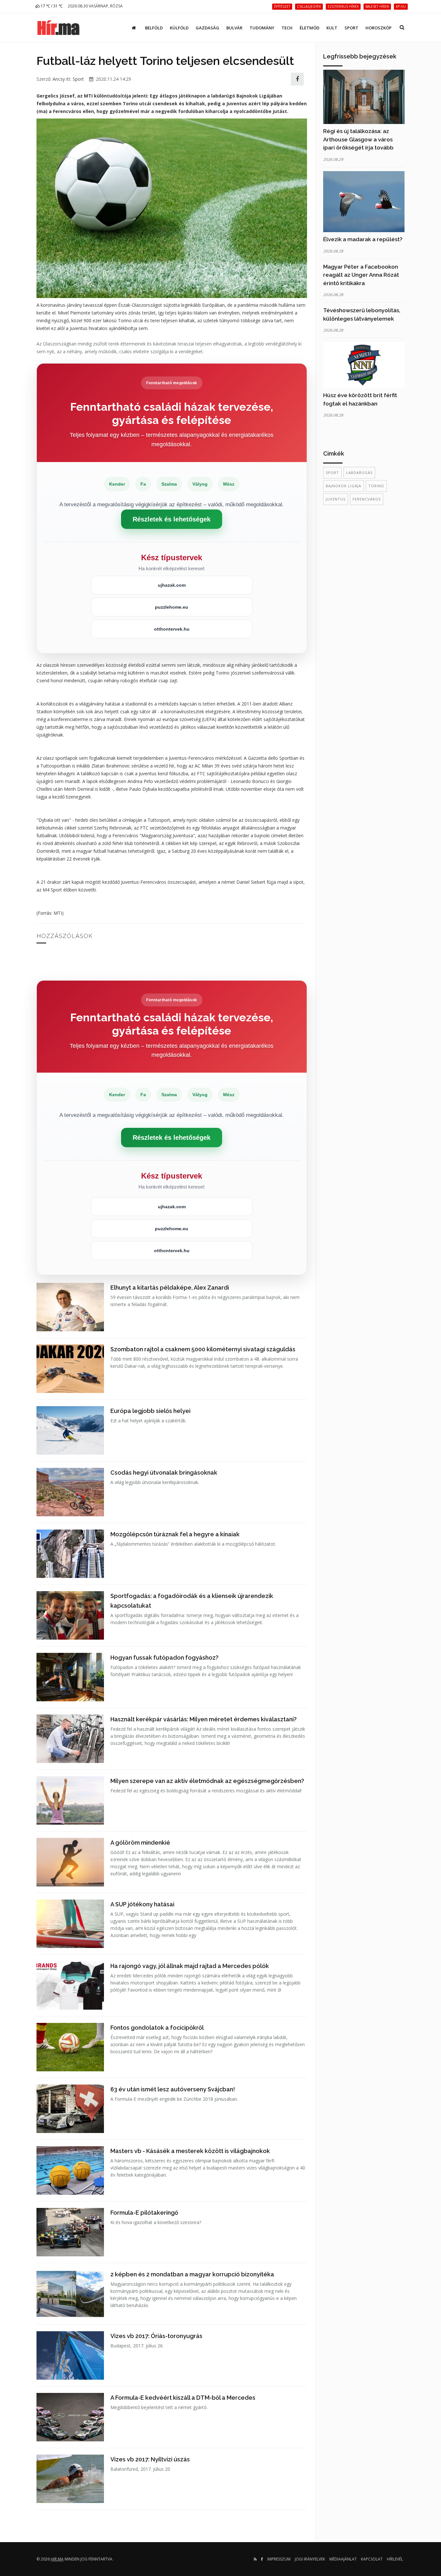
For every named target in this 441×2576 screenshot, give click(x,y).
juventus (336, 499)
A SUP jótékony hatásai (142, 1904)
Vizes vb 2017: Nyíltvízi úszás (150, 2459)
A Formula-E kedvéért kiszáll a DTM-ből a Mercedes (183, 2398)
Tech (287, 28)
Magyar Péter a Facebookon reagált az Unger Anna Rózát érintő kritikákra (361, 275)
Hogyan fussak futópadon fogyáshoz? (164, 1658)
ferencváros (367, 499)
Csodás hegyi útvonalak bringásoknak (164, 1473)
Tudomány (262, 28)
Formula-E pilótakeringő (144, 2213)
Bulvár (234, 28)
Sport (351, 28)
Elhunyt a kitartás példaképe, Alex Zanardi (170, 1288)
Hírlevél (395, 2559)
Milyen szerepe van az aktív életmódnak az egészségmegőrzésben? (207, 1781)
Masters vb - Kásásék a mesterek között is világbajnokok (190, 2151)
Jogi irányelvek (310, 2559)
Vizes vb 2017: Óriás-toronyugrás (156, 2336)
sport (332, 473)
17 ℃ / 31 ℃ (51, 6)
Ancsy (59, 79)
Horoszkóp (379, 28)
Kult (332, 28)
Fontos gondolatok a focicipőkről (157, 2028)
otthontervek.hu (172, 629)
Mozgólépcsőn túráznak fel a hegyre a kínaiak (175, 1534)
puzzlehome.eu (172, 607)
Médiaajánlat (343, 2559)
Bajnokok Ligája (344, 486)
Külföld (179, 28)
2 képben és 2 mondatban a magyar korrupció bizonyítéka (192, 2274)
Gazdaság (207, 28)
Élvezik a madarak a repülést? (363, 239)
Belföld (154, 28)
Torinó (376, 486)
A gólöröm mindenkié (140, 1843)
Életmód (309, 28)
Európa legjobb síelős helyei (150, 1411)
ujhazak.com (172, 585)
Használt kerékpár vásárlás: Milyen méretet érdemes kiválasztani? (204, 1719)
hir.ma (57, 2559)
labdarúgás (359, 473)
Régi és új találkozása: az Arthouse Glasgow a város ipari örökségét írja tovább (358, 139)
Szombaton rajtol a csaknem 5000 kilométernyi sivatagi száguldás (203, 1349)
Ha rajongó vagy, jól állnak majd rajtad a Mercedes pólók (190, 1966)
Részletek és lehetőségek (172, 519)
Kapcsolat (372, 2559)
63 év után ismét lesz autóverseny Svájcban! (173, 2089)
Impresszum (279, 2559)
